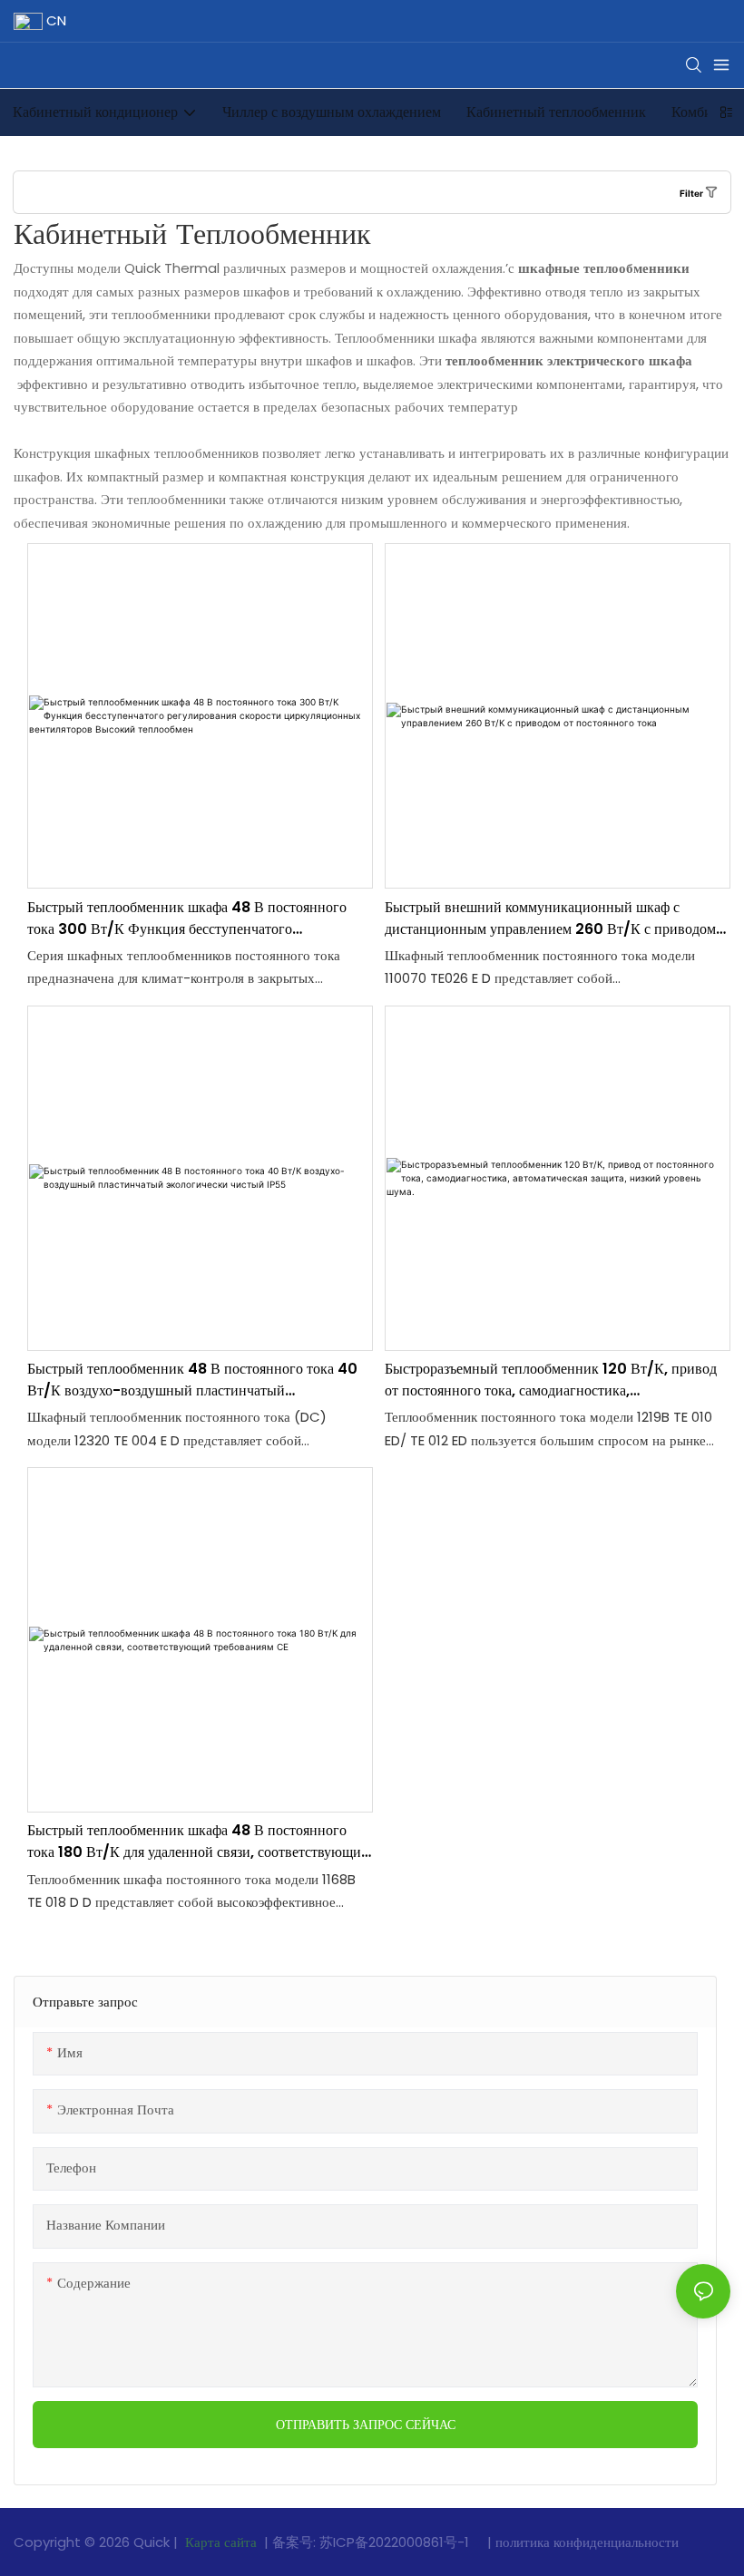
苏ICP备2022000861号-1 (396, 2542)
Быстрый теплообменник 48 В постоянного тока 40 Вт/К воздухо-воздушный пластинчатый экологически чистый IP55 (192, 1380)
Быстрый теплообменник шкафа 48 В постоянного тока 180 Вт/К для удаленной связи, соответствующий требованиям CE (198, 1842)
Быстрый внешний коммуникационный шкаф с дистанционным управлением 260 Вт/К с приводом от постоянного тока (550, 919)
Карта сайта (221, 2542)
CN (54, 20)
